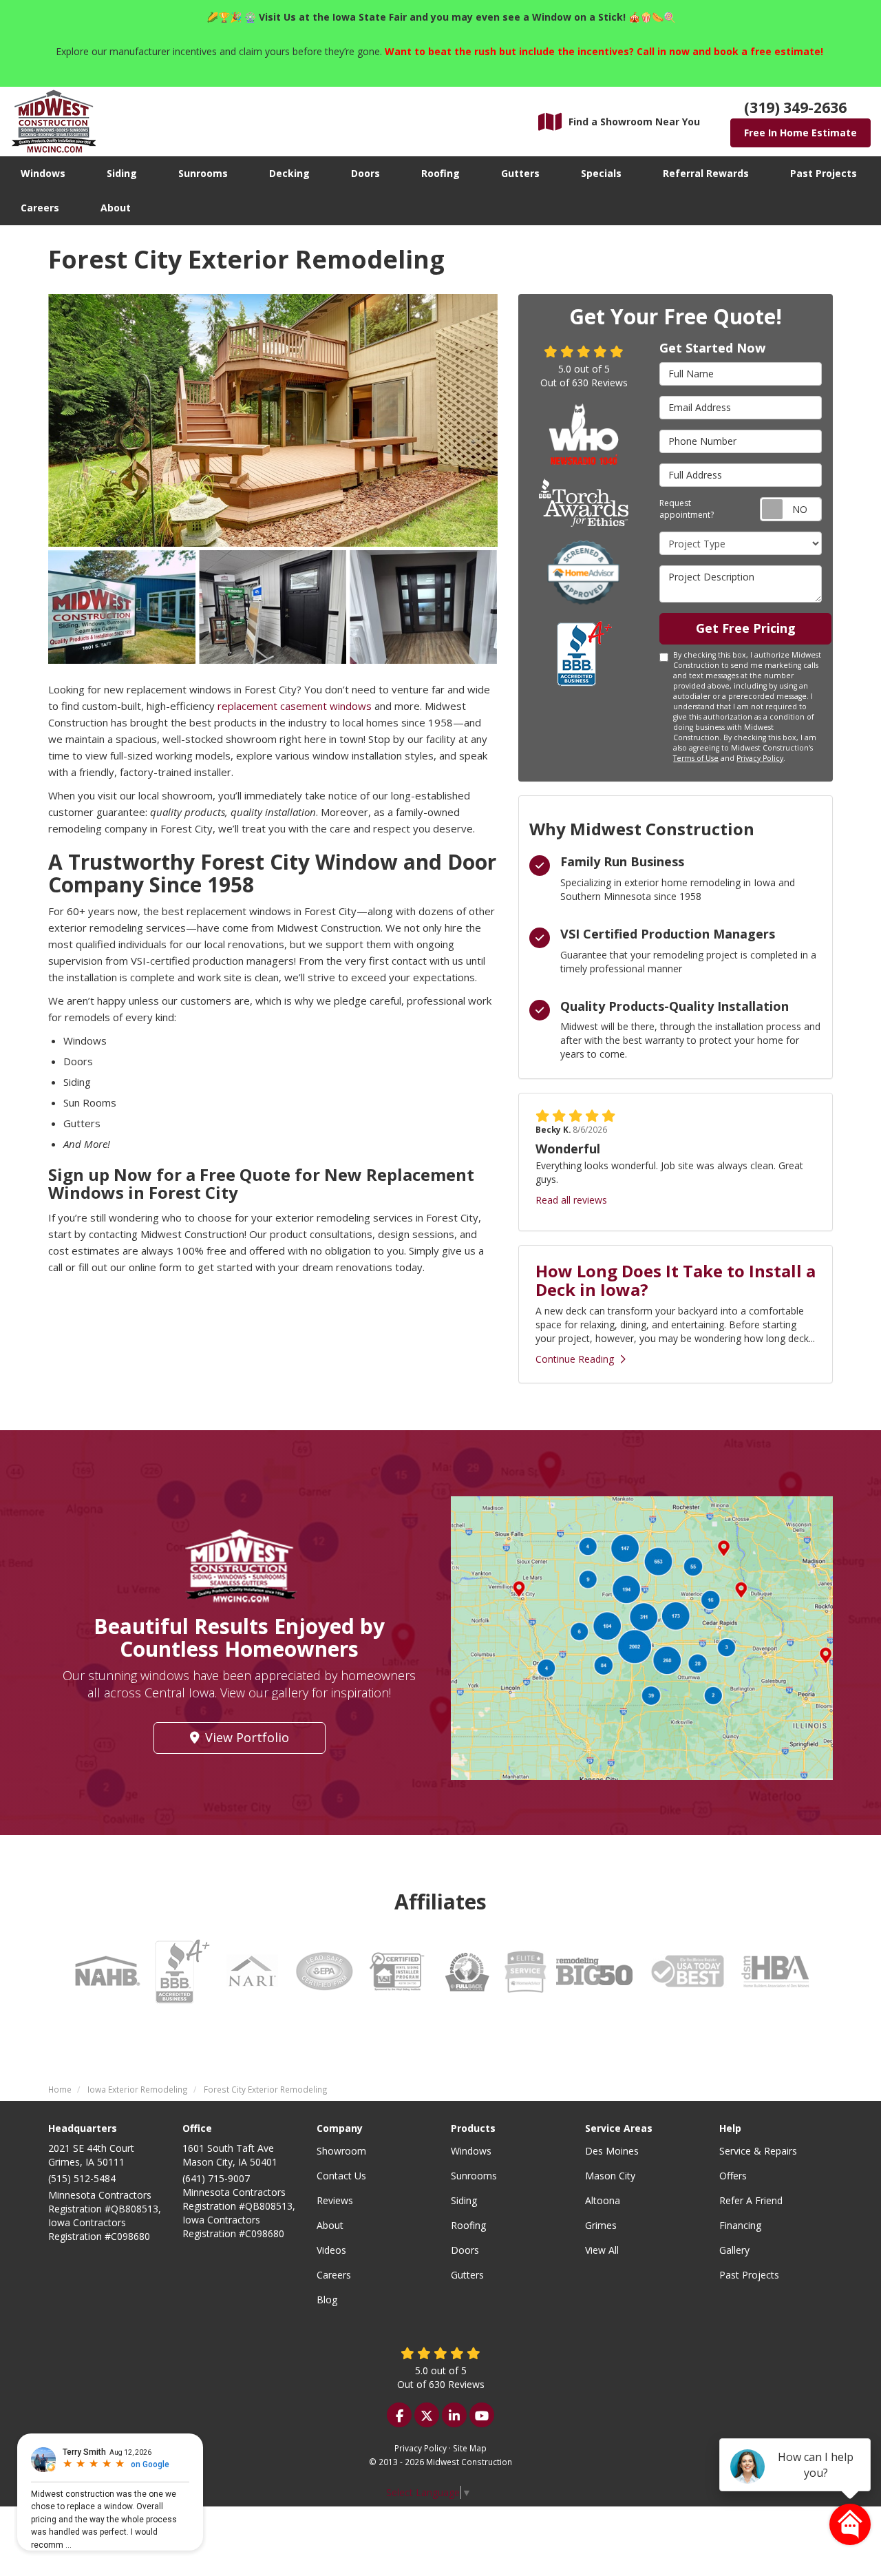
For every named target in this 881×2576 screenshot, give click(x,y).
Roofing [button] (440, 173)
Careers (334, 2275)
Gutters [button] (520, 173)
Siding (464, 2200)
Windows (471, 2151)
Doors (465, 2250)
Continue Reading (575, 1359)
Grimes (601, 2225)
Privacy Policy (760, 758)
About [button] (116, 208)
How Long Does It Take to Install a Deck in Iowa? (676, 1280)
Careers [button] (40, 208)
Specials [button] (601, 173)
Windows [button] (43, 173)
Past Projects (749, 2275)
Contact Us (341, 2176)
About (330, 2225)
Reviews (335, 2200)
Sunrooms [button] (203, 173)
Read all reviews (571, 1200)
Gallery (734, 2250)
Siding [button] (122, 173)
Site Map (470, 2448)
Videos (331, 2250)
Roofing (468, 2225)
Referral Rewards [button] (706, 173)
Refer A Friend (751, 2200)
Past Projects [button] (824, 173)
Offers (733, 2176)
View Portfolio (247, 1737)
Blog (327, 2300)
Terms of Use (696, 758)
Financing (740, 2225)
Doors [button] (365, 173)
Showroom (341, 2151)
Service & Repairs (758, 2151)
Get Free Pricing (746, 628)
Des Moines (612, 2151)
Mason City (610, 2176)
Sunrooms (474, 2176)
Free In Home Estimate (800, 133)
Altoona (603, 2200)
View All (602, 2250)
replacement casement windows (295, 706)
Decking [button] (289, 173)
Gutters (467, 2275)
